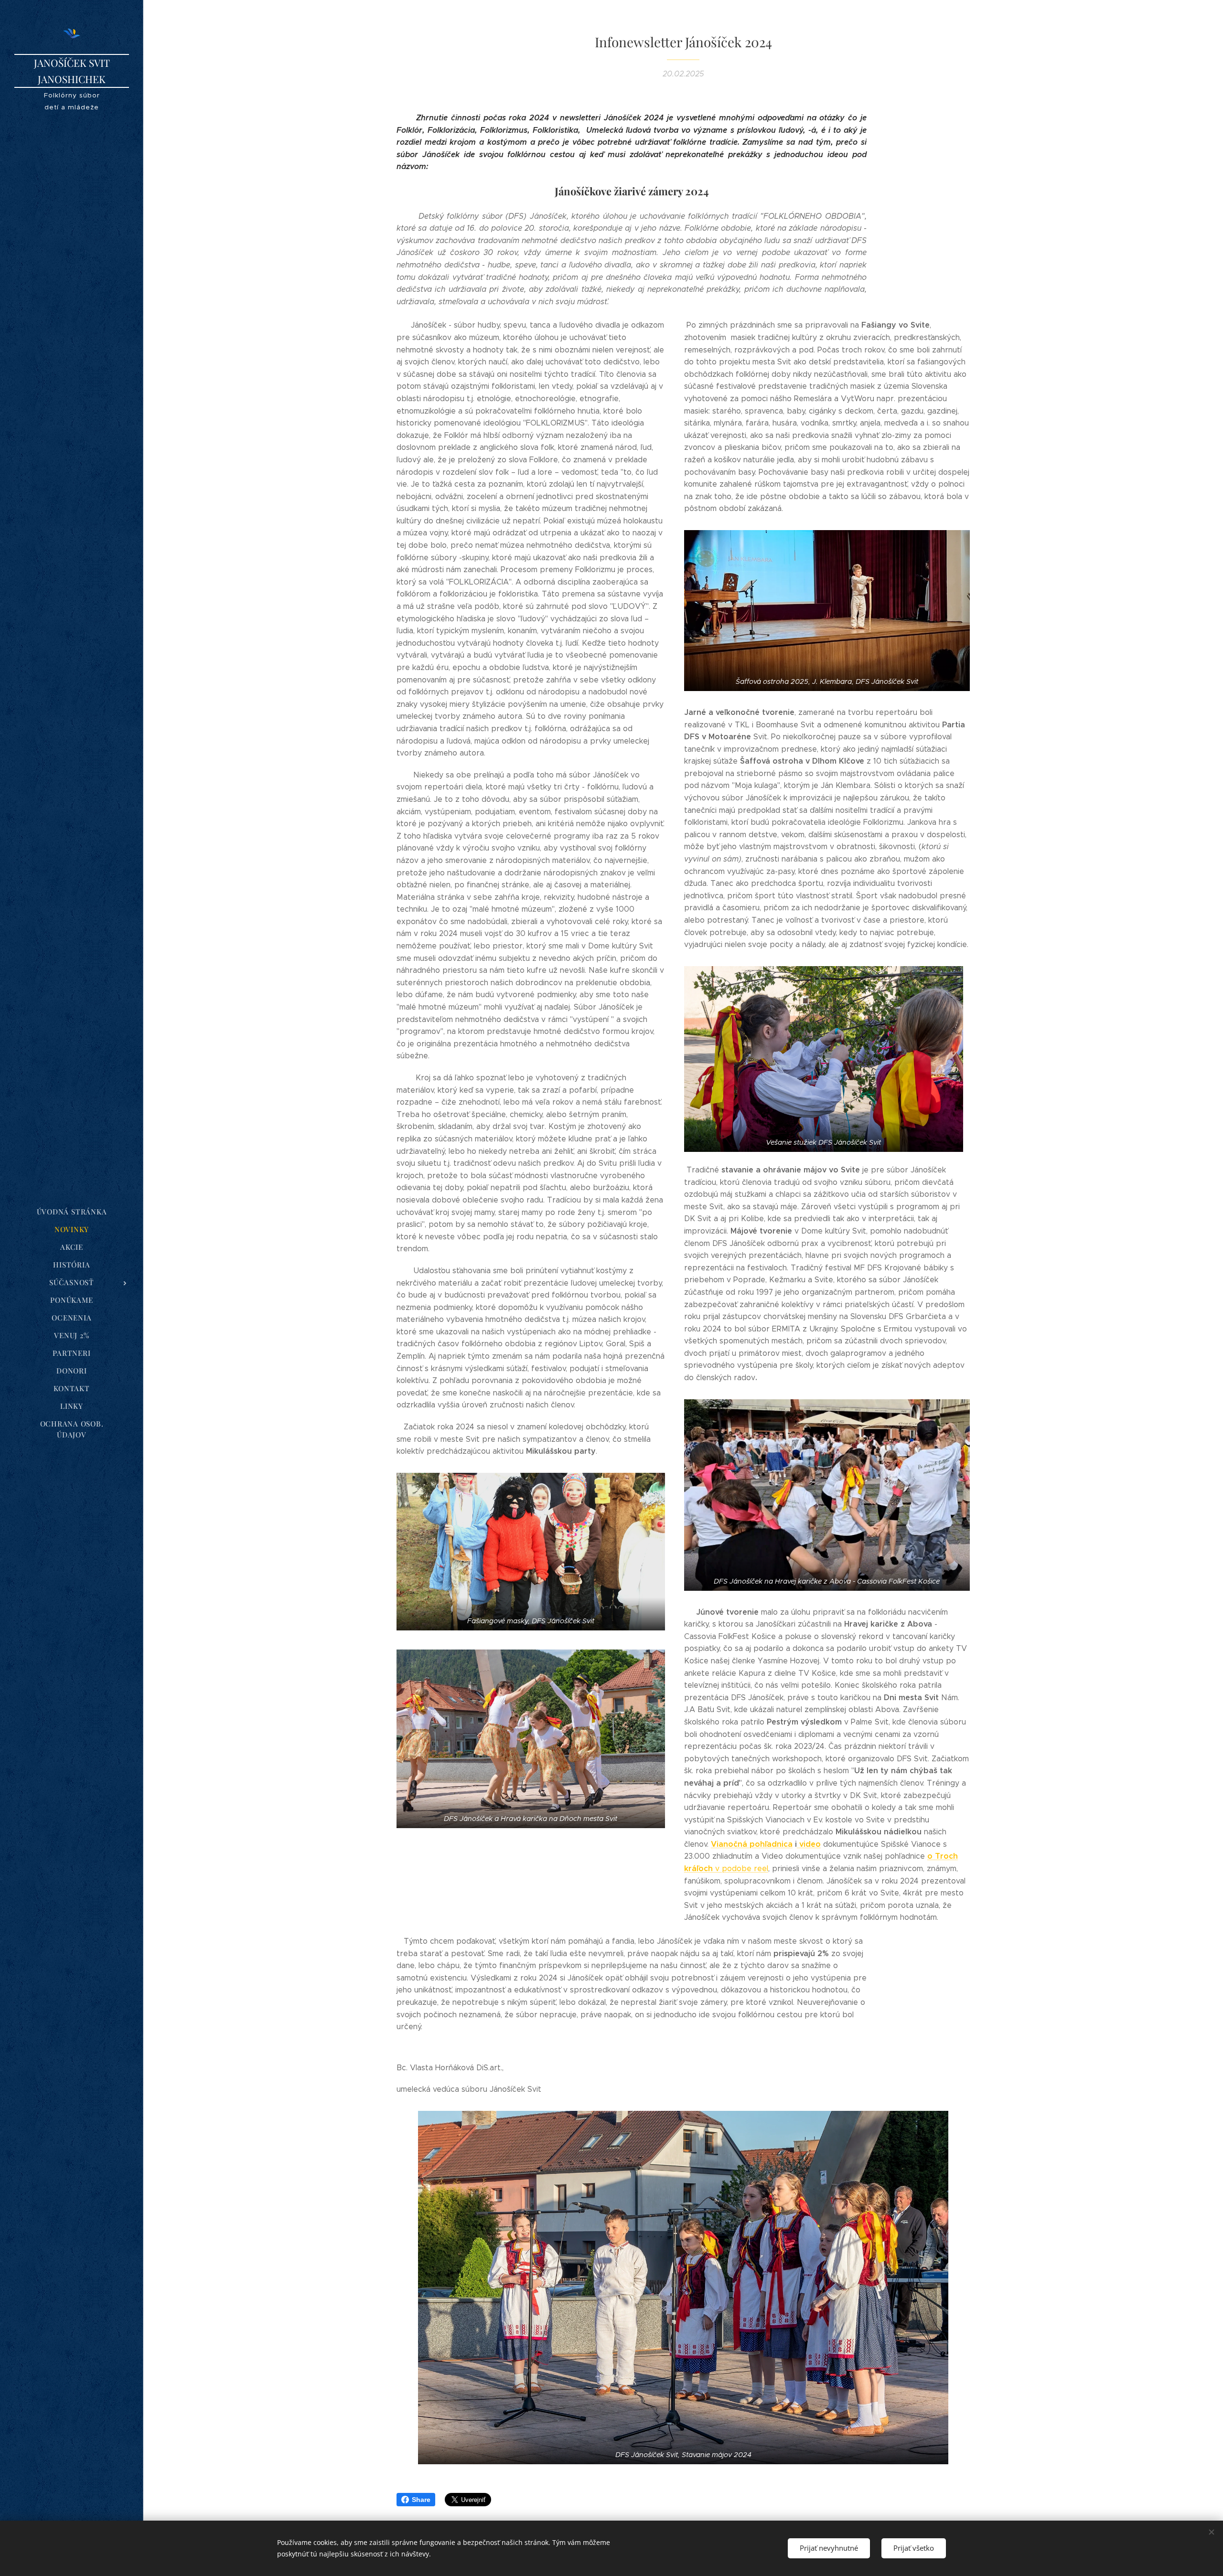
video (809, 1844)
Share (421, 2500)
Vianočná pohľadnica (752, 1844)
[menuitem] (72, 1212)
